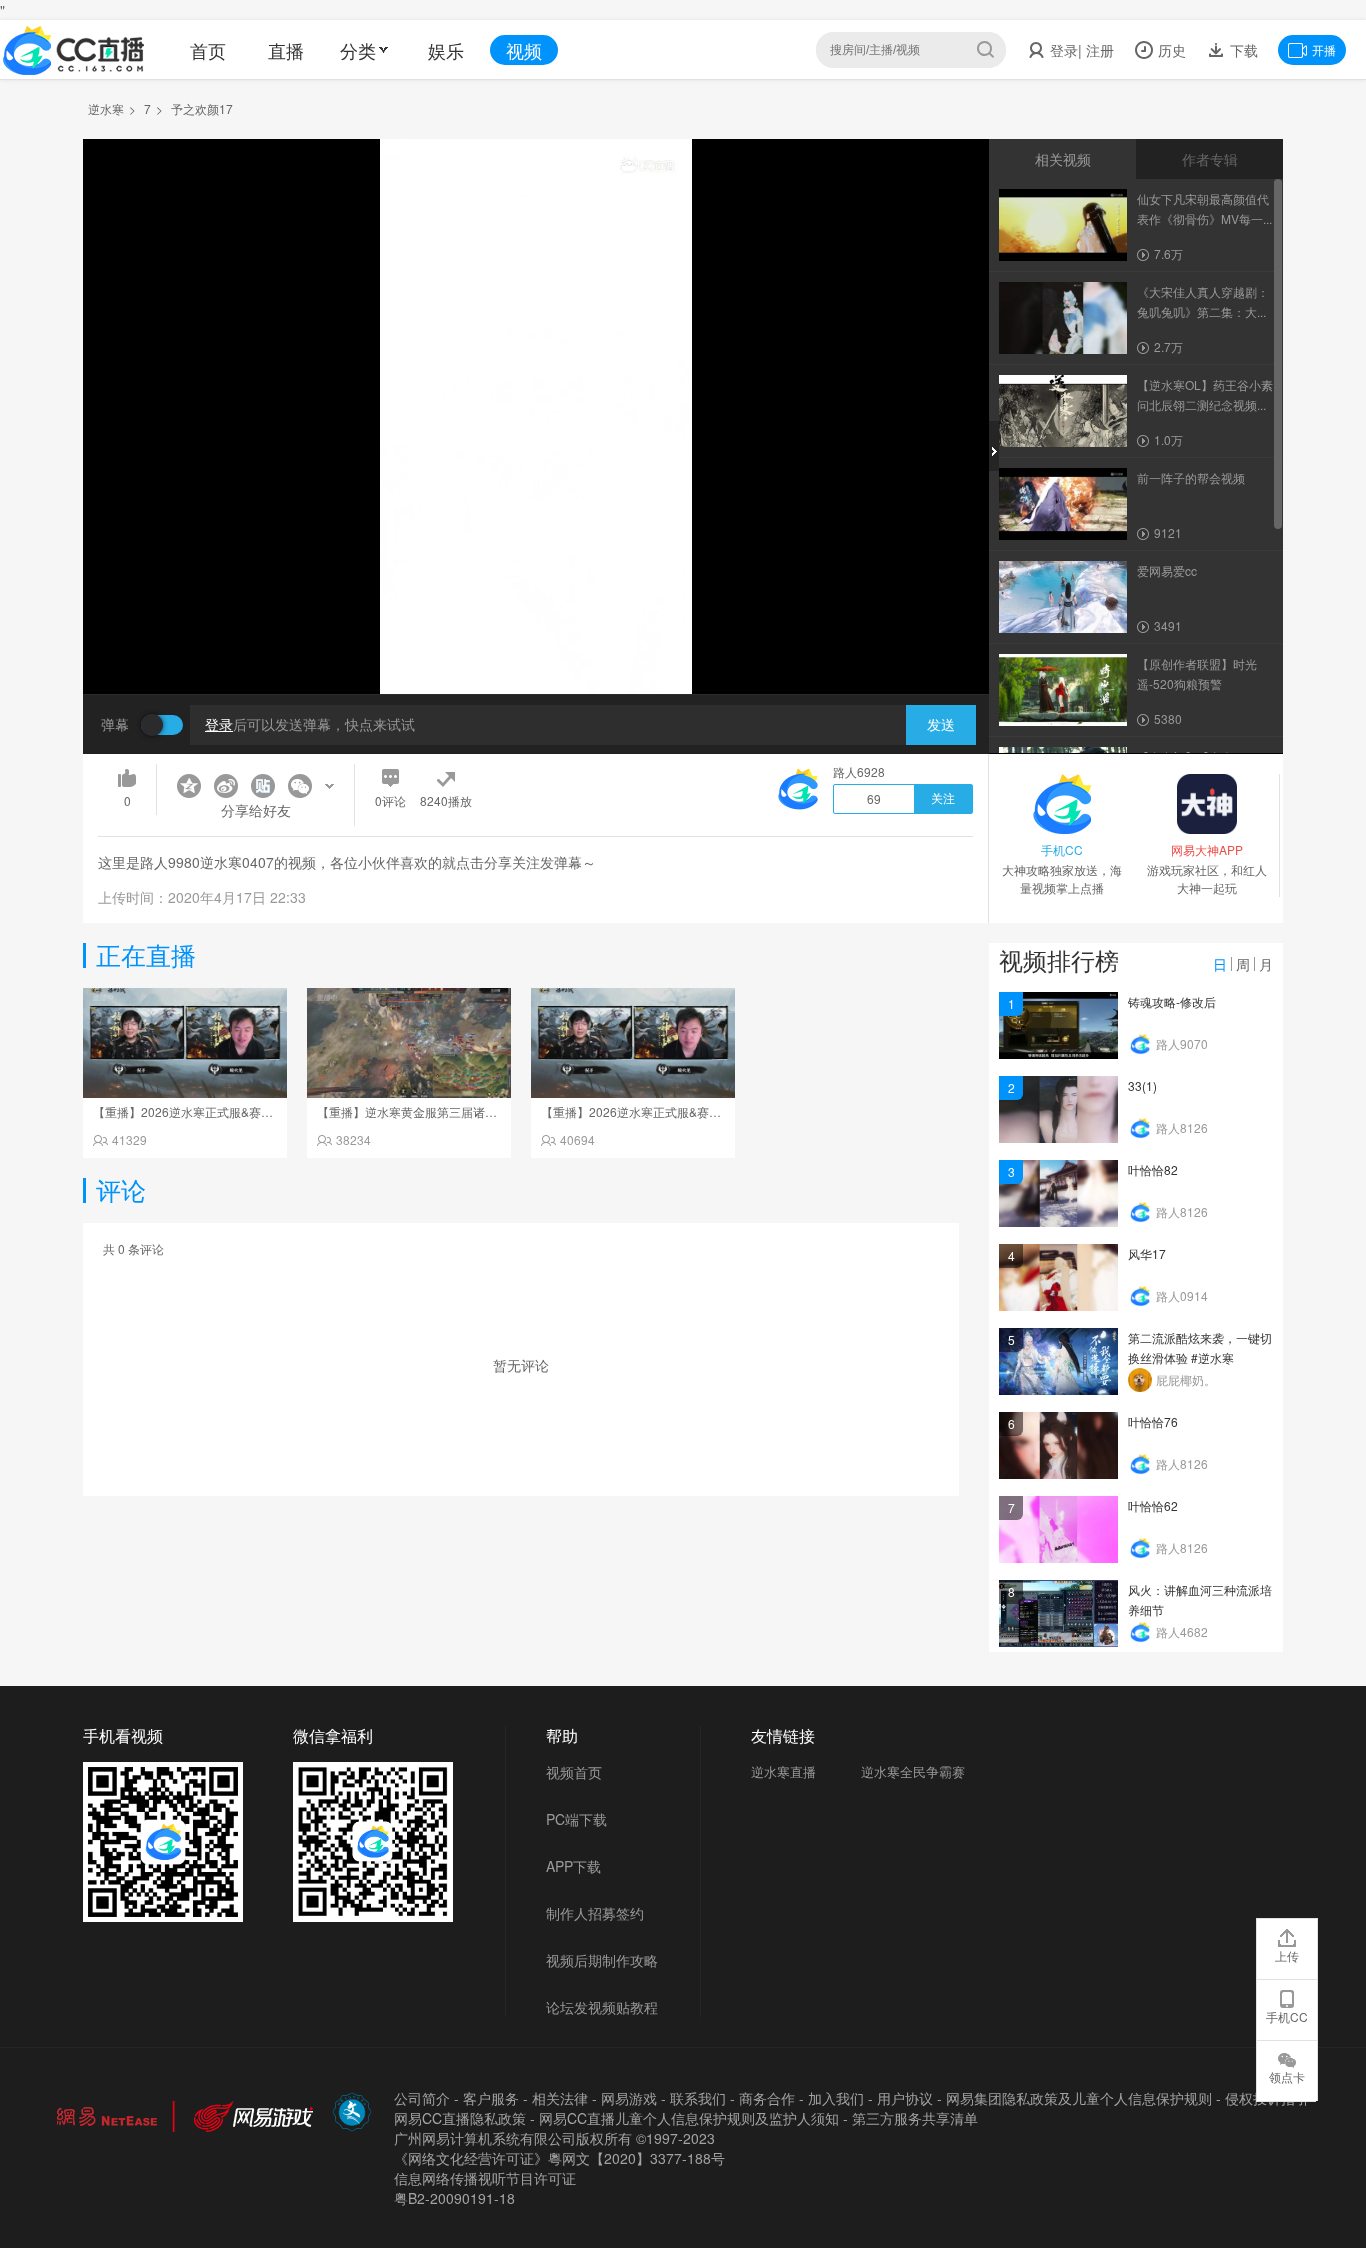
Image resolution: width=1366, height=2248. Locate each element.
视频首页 (574, 1772)
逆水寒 (106, 108)
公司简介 (422, 2098)
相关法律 (560, 2098)
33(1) (1142, 1085)
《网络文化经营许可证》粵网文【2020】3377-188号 (559, 2158)
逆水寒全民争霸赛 (913, 1771)
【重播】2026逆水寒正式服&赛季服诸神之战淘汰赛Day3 (245, 1111)
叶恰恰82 (1153, 1169)
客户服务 (491, 2098)
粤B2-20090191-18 (454, 2198)
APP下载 (573, 1866)
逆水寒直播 (783, 1771)
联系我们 (698, 2098)
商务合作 (767, 2098)
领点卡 (1287, 2076)
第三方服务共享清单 (915, 2118)
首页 (208, 50)
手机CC (1287, 2016)
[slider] (536, 647)
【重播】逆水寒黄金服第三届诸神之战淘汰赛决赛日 (455, 1111)
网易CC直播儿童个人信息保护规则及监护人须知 (689, 2118)
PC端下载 (576, 1819)
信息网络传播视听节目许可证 (485, 2178)
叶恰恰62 (1153, 1505)
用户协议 (905, 2098)
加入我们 (836, 2098)
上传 (1287, 1955)
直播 (286, 50)
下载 (1242, 50)
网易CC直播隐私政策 (460, 2118)
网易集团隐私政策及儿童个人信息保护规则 (1079, 2098)
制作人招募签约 (595, 1913)
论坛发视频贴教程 (602, 2007)
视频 (524, 50)
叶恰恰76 (1153, 1421)
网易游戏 (629, 2098)
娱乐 (446, 50)
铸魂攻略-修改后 (1172, 1001)
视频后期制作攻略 (602, 1960)
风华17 (1147, 1253)
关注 (943, 799)
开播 (1324, 49)
